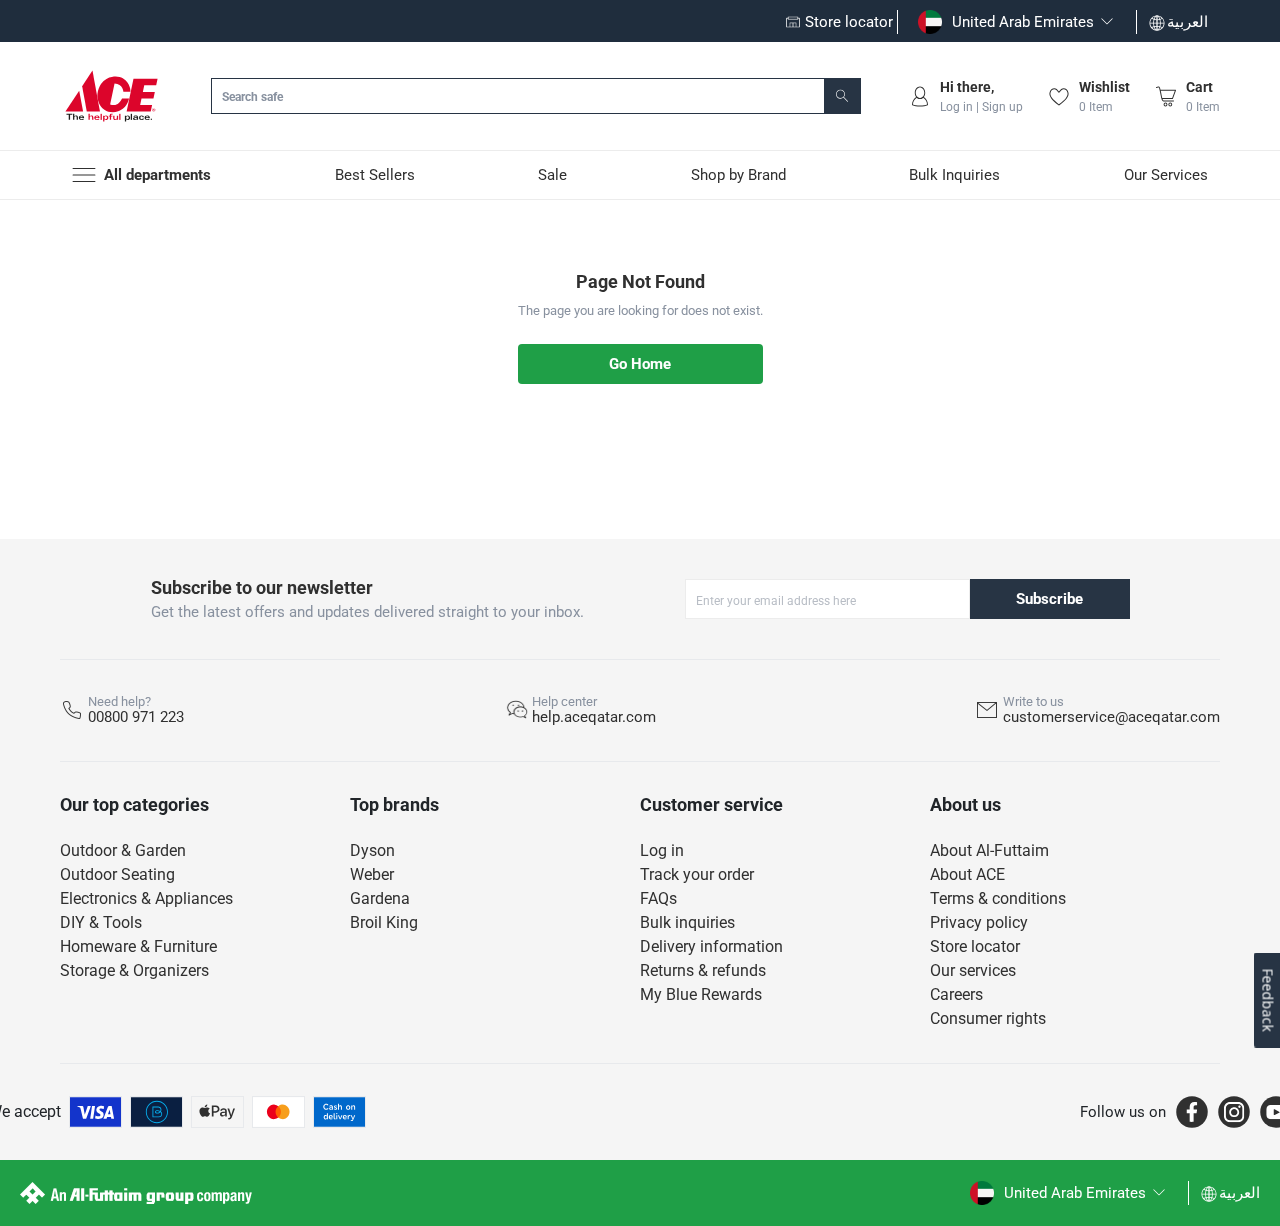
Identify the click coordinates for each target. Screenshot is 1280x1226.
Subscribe (1049, 599)
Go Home (640, 364)
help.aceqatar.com (594, 717)
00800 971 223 (136, 717)
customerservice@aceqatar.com (1111, 717)
